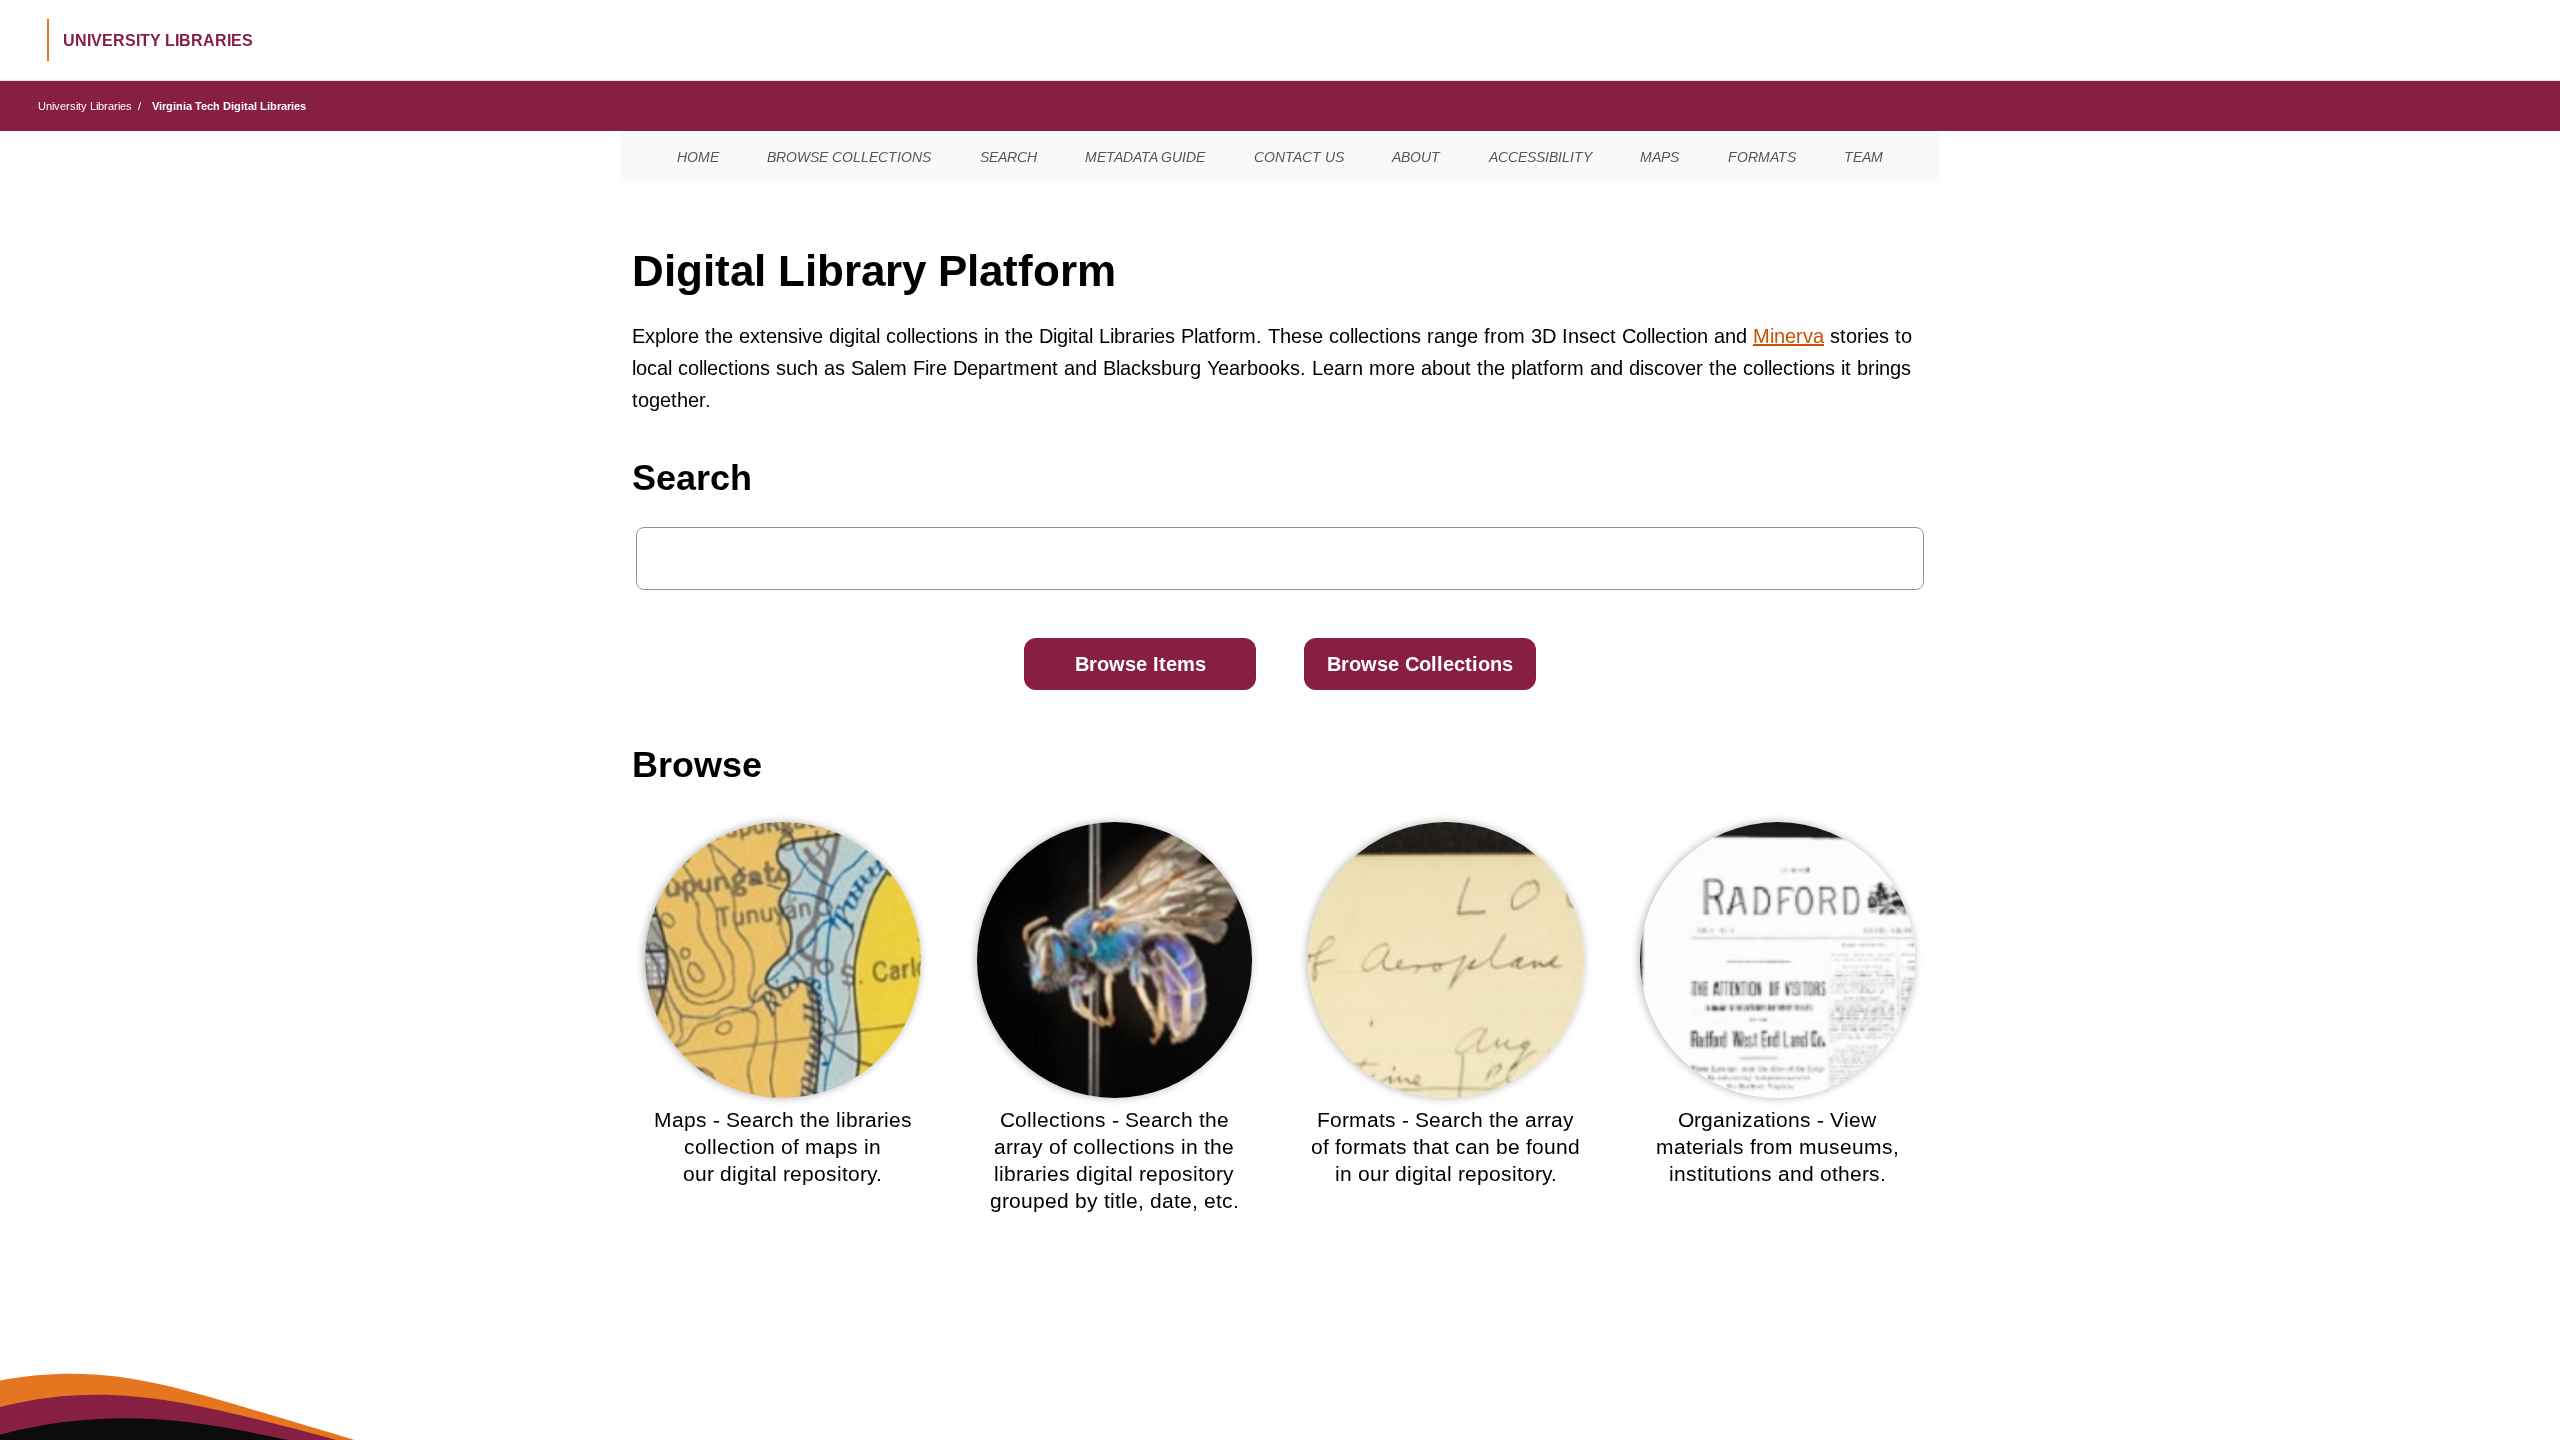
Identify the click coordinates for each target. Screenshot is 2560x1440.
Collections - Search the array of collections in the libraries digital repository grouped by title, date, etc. (1114, 1160)
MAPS (1659, 157)
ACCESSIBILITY (1540, 157)
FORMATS (1762, 157)
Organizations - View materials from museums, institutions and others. (1777, 1147)
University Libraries (85, 106)
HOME (698, 157)
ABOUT (1416, 157)
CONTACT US (1299, 157)
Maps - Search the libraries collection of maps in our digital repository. (783, 1147)
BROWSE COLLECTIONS (849, 157)
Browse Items (1140, 664)
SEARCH (1008, 157)
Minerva (1788, 336)
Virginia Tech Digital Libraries (229, 106)
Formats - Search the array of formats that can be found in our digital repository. (1445, 1147)
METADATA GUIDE (1145, 157)
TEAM (1863, 157)
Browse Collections (1420, 664)
